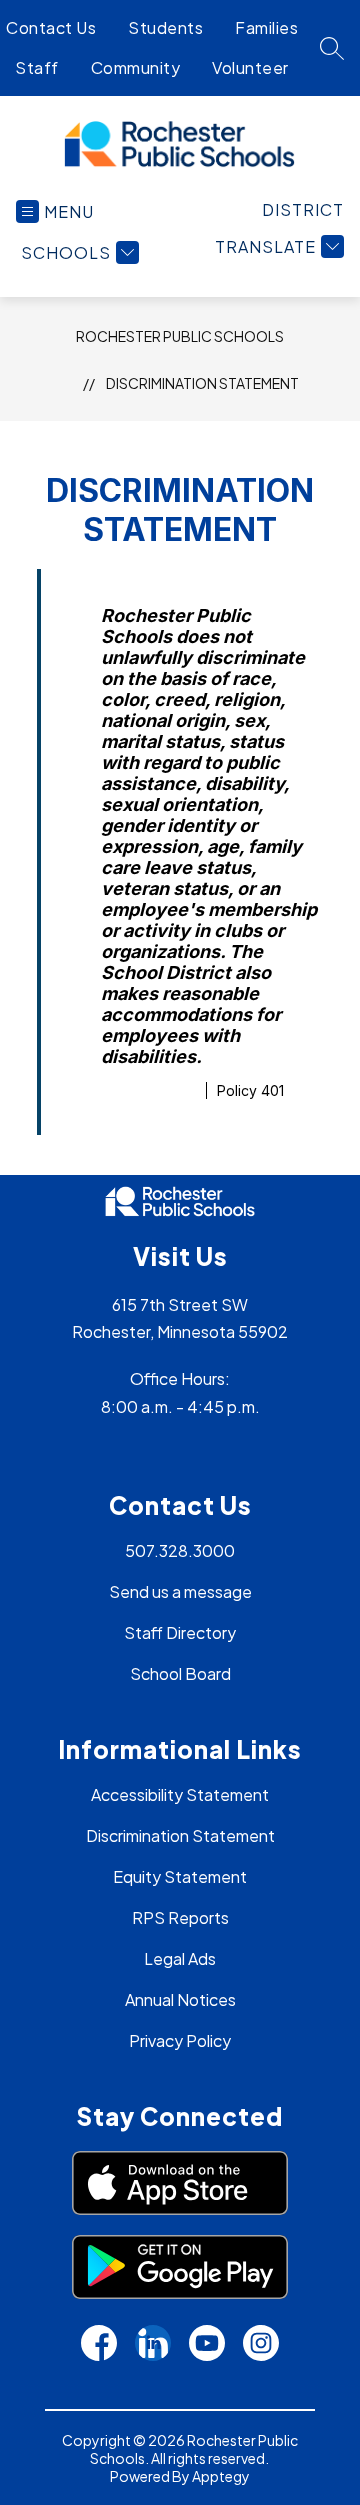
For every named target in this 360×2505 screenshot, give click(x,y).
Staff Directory (180, 1632)
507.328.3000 (180, 1550)
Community (136, 67)
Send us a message (180, 1591)
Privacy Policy (180, 2040)
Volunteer (250, 67)
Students (165, 27)
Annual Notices (180, 1999)
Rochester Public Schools (180, 336)
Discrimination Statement (202, 383)
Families (266, 27)
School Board (180, 1673)
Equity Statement (180, 1876)
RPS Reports (180, 1917)
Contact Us (51, 27)
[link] (303, 209)
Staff (37, 67)
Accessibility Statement (180, 1794)
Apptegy (221, 2476)
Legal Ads (180, 1958)
